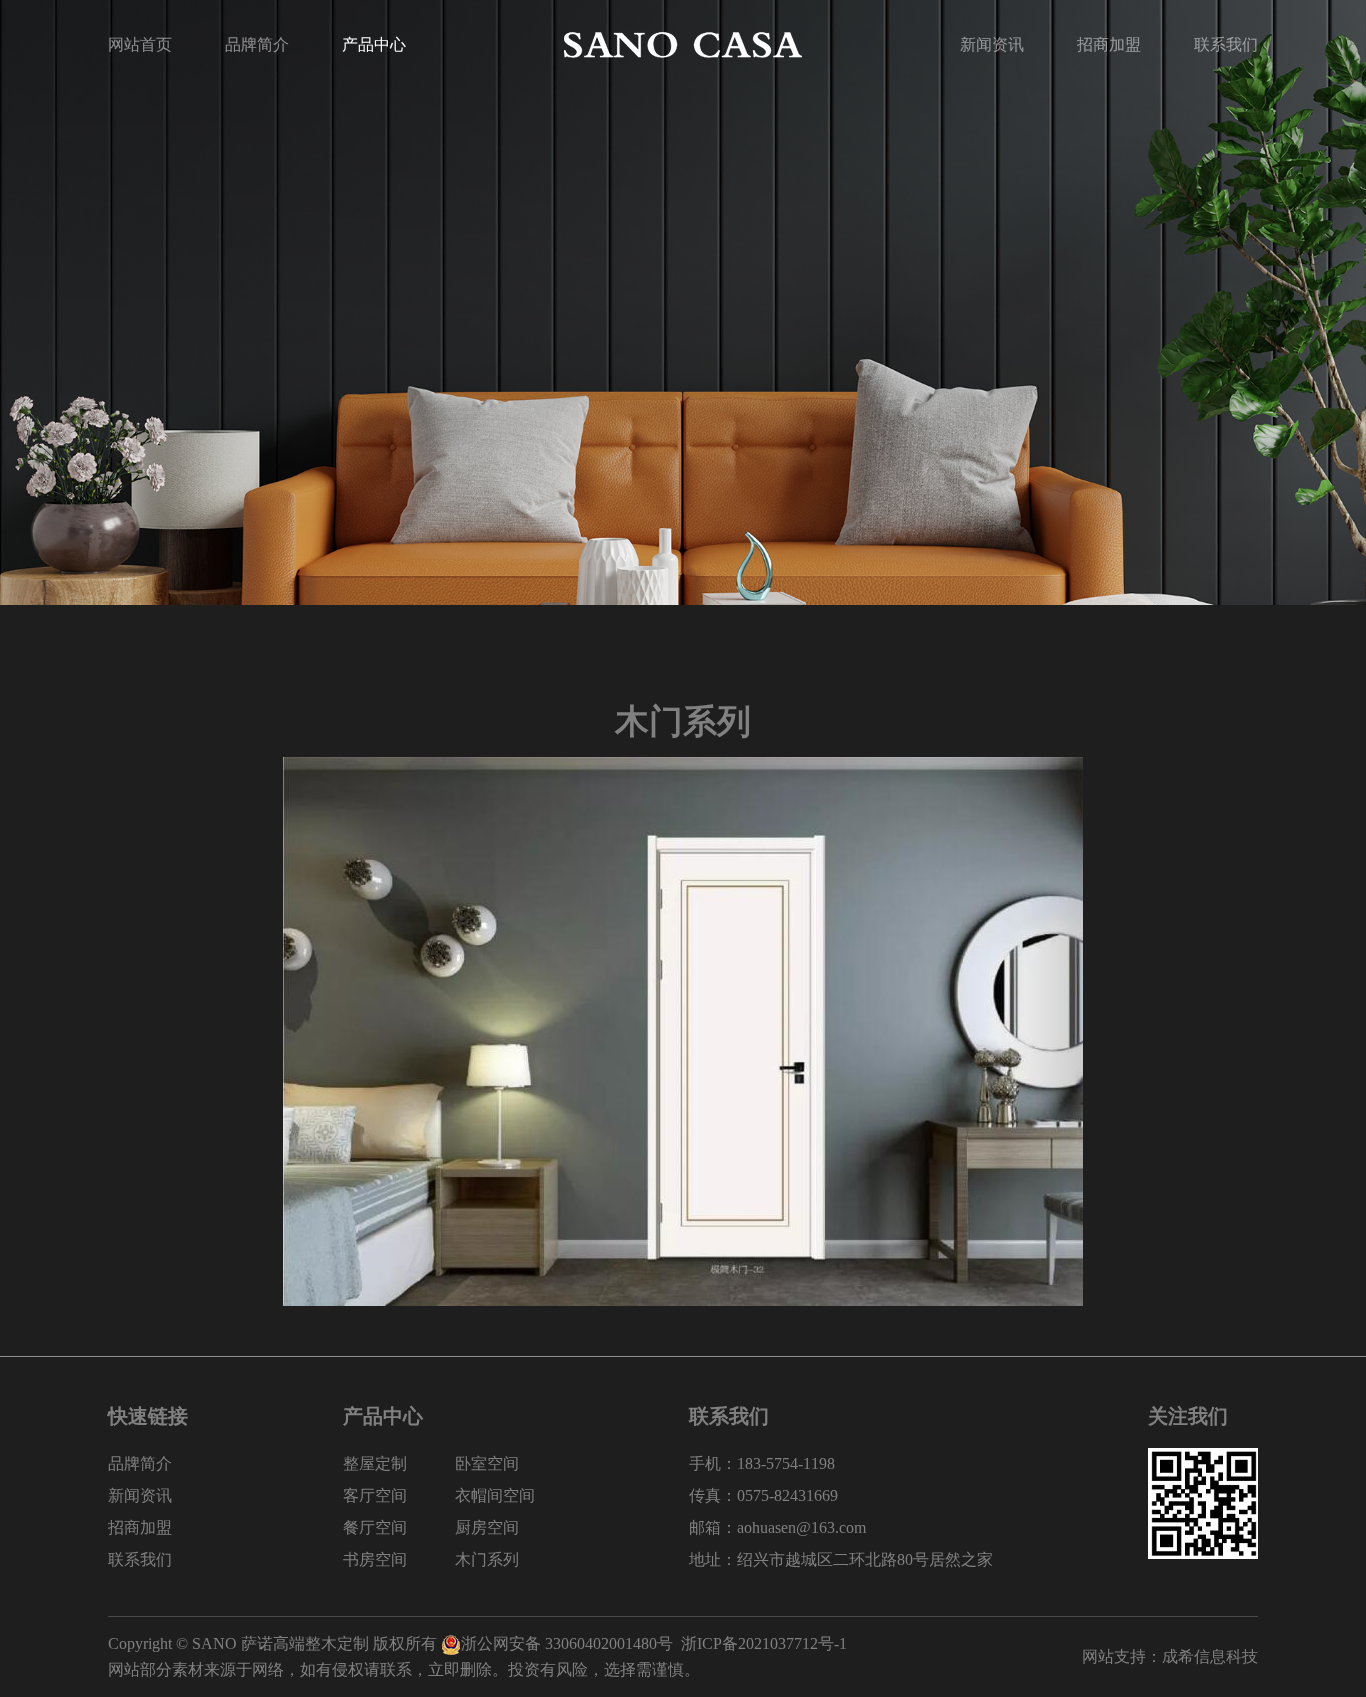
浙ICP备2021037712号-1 (764, 1643)
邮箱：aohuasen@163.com (777, 1527)
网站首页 (140, 44)
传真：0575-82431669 (763, 1495)
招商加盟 (1109, 44)
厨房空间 (487, 1527)
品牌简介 (257, 44)
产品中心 (374, 44)
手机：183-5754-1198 (762, 1463)
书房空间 (375, 1559)
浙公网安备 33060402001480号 (567, 1643)
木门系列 (487, 1559)
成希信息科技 (1210, 1656)
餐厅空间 (375, 1527)
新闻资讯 (992, 44)
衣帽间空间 (495, 1495)
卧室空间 (487, 1463)
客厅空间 (375, 1495)
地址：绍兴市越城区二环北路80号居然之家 (841, 1559)
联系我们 (1226, 44)
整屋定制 (375, 1463)
